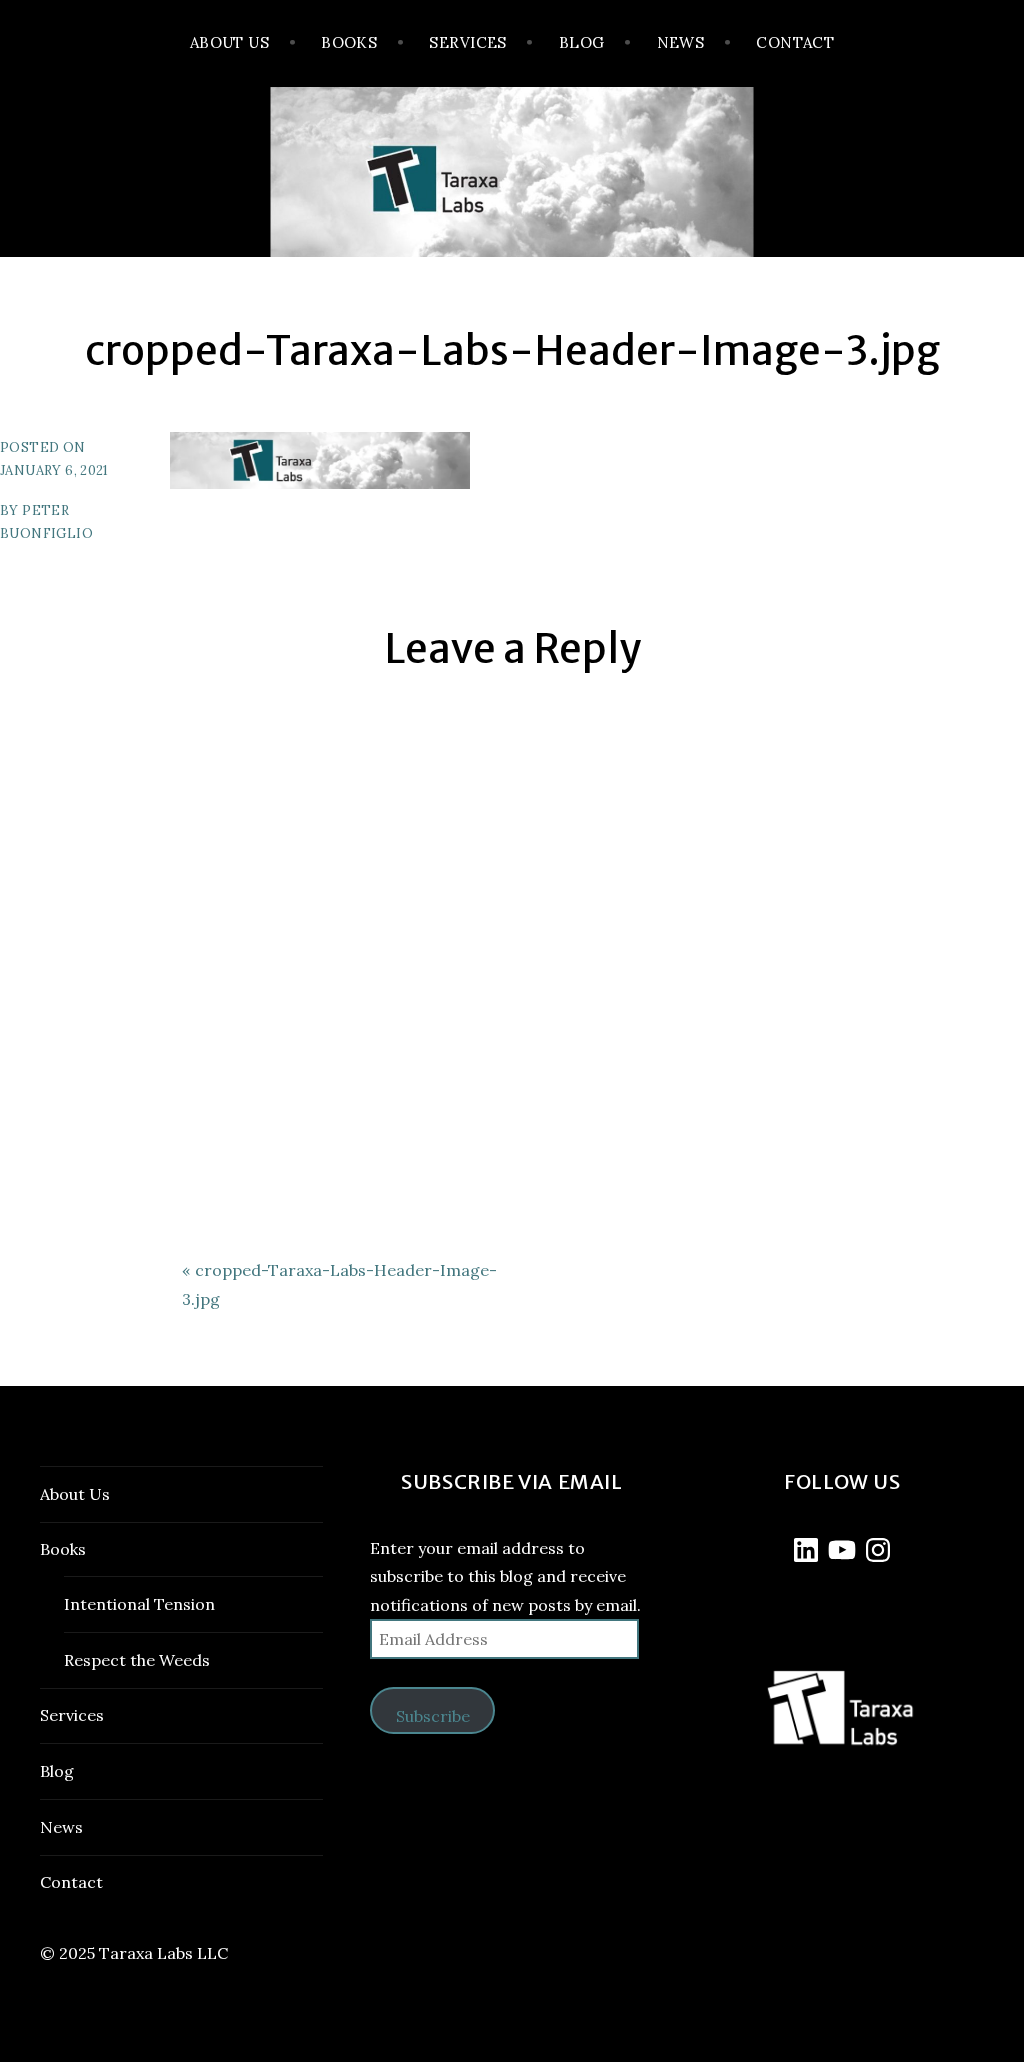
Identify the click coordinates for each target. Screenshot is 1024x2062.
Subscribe (433, 1716)
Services (468, 42)
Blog (582, 42)
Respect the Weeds (137, 1660)
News (681, 42)
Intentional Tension (139, 1604)
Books (349, 42)
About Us (230, 42)
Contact (795, 42)
